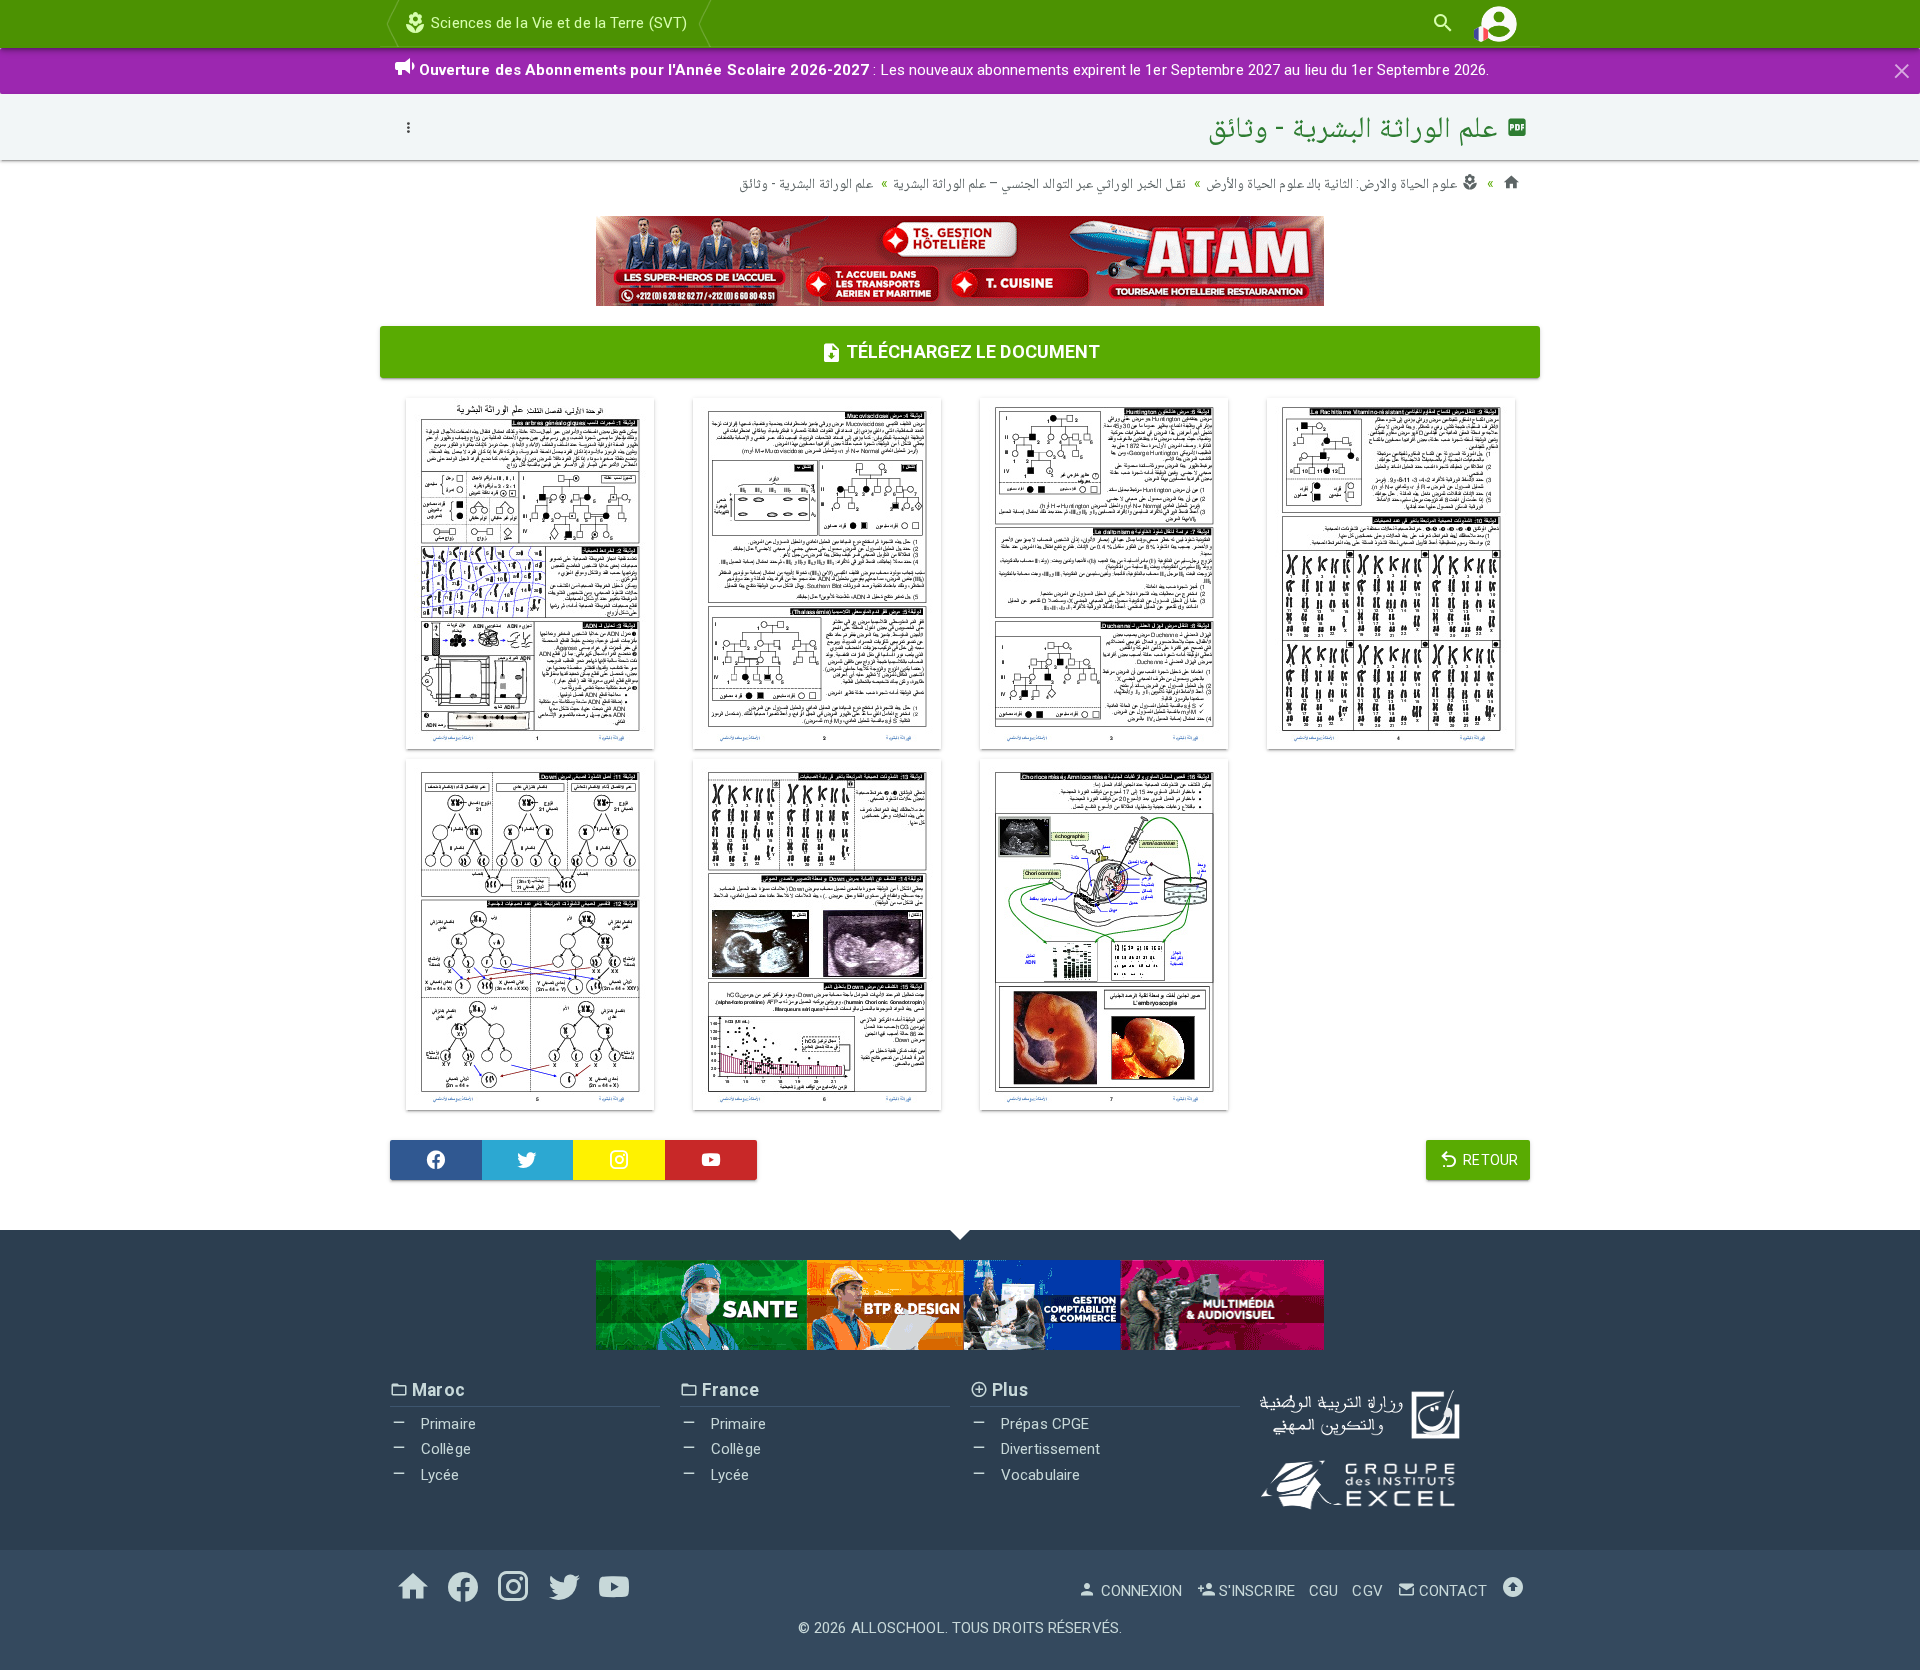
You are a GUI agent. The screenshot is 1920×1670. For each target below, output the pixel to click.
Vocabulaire (1038, 1475)
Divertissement (1049, 1449)
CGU (1323, 1591)
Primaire (446, 1424)
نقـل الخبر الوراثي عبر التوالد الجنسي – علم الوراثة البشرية (1039, 183)
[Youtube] (711, 1160)
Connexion (1139, 1591)
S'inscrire (1255, 1591)
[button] (1499, 23)
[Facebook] (436, 1160)
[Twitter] (528, 1160)
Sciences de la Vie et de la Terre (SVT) (557, 23)
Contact (1451, 1591)
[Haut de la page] (1513, 1591)
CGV (1367, 1591)
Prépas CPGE (1043, 1424)
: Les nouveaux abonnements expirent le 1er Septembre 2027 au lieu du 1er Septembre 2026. (954, 70)
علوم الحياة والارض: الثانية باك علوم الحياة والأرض (1333, 183)
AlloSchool (898, 1628)
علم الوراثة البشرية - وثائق (805, 183)
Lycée (438, 1475)
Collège (444, 1449)
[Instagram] (619, 1160)
